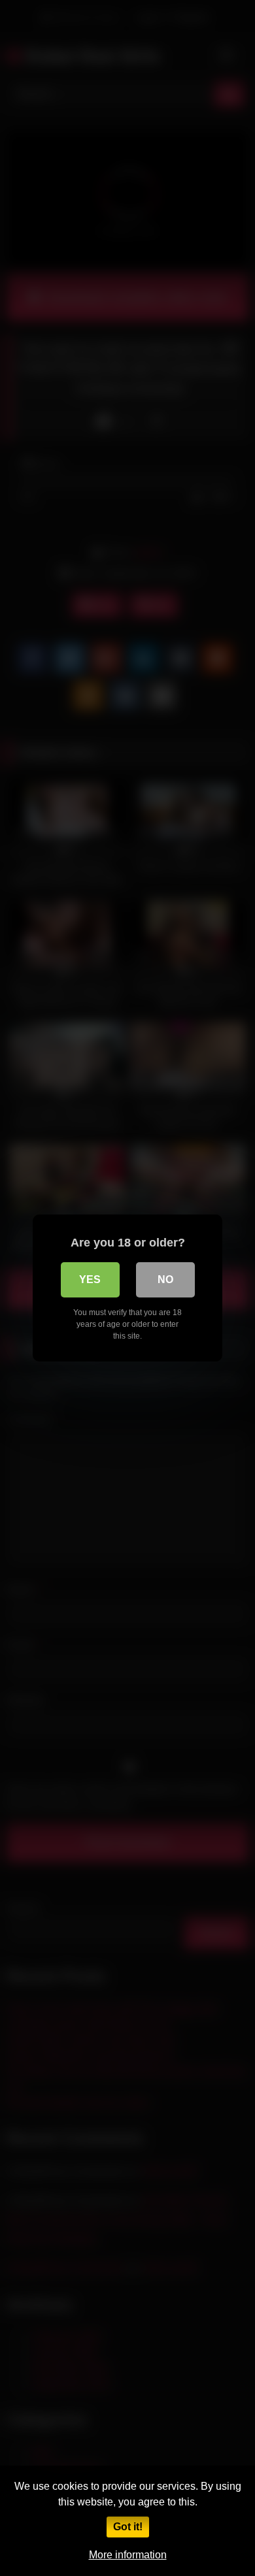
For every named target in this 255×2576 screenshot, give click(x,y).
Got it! (128, 2527)
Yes (90, 1280)
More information (128, 2555)
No (165, 1280)
